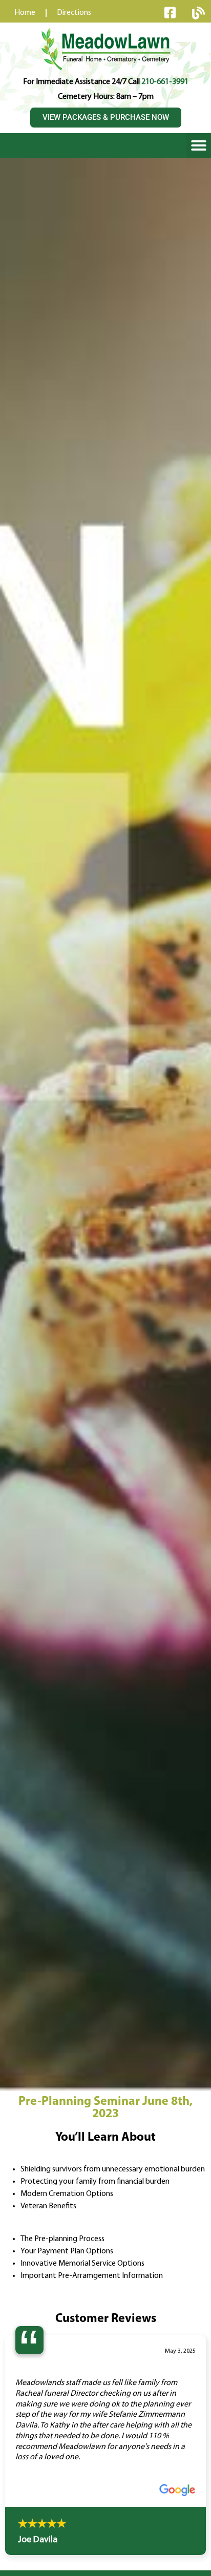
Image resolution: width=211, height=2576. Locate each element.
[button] (199, 145)
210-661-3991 (165, 82)
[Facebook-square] (170, 12)
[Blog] (198, 13)
